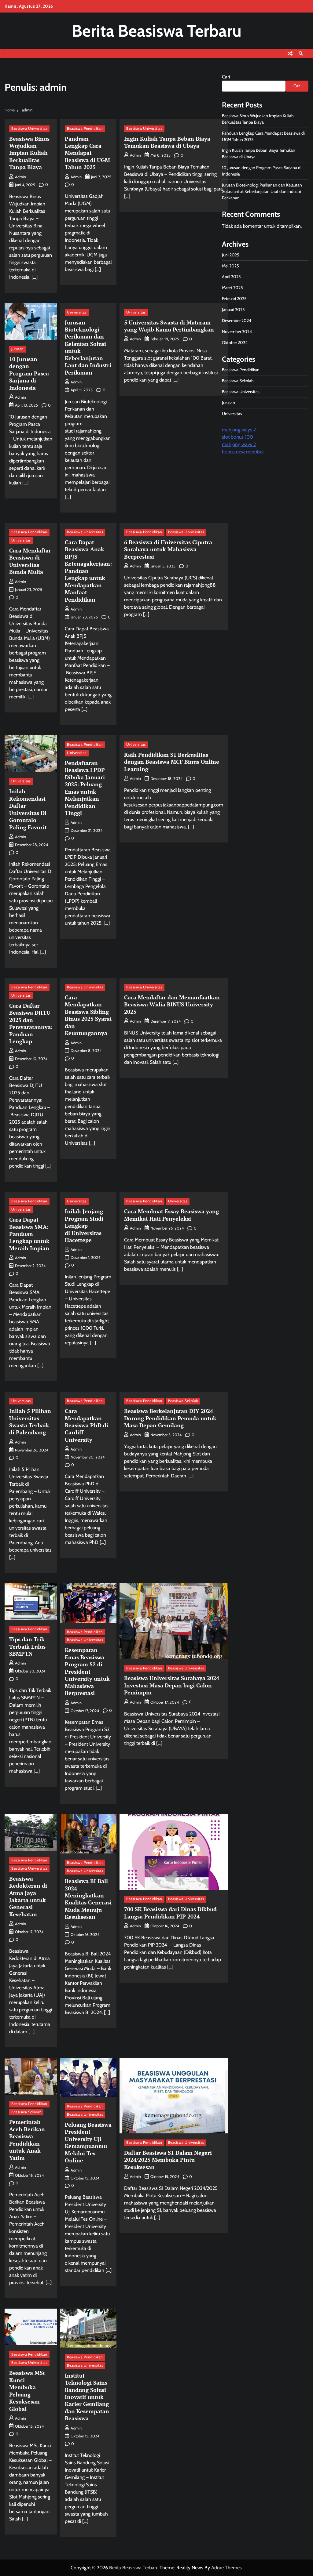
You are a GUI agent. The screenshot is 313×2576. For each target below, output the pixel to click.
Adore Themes (226, 2568)
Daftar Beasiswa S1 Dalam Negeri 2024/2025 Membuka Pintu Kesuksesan (168, 2160)
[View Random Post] (290, 53)
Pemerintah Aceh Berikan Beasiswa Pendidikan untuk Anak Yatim (27, 2140)
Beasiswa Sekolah (183, 1401)
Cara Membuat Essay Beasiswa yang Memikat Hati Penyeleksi (171, 1215)
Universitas (77, 312)
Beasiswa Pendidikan (85, 129)
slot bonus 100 (238, 437)
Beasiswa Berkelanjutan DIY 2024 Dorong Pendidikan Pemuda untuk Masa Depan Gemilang (170, 1418)
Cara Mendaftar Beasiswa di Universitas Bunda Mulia (30, 561)
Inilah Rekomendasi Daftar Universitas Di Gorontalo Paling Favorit (28, 809)
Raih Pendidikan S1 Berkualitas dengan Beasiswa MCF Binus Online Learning (172, 762)
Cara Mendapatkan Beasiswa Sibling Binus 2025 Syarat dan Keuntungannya (88, 1015)
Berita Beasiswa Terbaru (157, 31)
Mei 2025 (230, 266)
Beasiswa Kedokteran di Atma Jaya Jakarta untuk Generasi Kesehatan (28, 1896)
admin (20, 177)
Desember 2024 (237, 321)
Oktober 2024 (235, 342)
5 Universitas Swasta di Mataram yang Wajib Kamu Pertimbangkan (169, 326)
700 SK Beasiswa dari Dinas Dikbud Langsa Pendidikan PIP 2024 (170, 1913)
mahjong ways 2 (239, 430)
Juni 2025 (231, 255)
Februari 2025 (234, 299)
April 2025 (231, 277)
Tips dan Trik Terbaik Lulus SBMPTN (27, 1646)
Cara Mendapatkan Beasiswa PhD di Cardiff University (87, 1425)
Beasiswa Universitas (29, 129)
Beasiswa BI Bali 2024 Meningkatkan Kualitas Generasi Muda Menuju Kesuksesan (88, 1899)
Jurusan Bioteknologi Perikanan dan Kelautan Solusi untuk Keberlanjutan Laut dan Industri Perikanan (88, 347)
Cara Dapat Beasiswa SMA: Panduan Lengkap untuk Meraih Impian (29, 1234)
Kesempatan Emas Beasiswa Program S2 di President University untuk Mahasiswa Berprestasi (87, 1671)
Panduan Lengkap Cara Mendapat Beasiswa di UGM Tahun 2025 (87, 153)
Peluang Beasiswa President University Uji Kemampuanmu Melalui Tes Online (88, 2142)
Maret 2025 (232, 288)
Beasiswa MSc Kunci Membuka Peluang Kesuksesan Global (27, 2391)
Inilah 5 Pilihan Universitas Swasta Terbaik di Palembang (30, 1422)
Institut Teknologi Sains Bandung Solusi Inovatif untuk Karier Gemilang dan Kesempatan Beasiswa (87, 2397)
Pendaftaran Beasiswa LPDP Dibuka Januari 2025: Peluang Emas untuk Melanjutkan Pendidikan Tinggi (85, 788)
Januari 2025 (233, 310)
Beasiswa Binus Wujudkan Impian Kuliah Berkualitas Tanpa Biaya (29, 153)
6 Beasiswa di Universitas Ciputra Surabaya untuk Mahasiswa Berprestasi (168, 549)
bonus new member (243, 452)
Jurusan (18, 349)
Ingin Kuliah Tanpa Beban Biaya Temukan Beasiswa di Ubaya (167, 142)
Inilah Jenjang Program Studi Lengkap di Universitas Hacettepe (84, 1226)
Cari (226, 77)
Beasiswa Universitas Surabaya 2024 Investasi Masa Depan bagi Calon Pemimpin (172, 1685)
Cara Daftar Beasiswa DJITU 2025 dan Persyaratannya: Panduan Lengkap (31, 1023)
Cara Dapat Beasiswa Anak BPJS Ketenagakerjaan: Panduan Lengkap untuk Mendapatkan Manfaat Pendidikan (88, 571)
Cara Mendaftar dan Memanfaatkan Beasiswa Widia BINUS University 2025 (172, 1004)
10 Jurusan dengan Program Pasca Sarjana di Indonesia (29, 373)
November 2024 (237, 332)
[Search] (301, 53)
